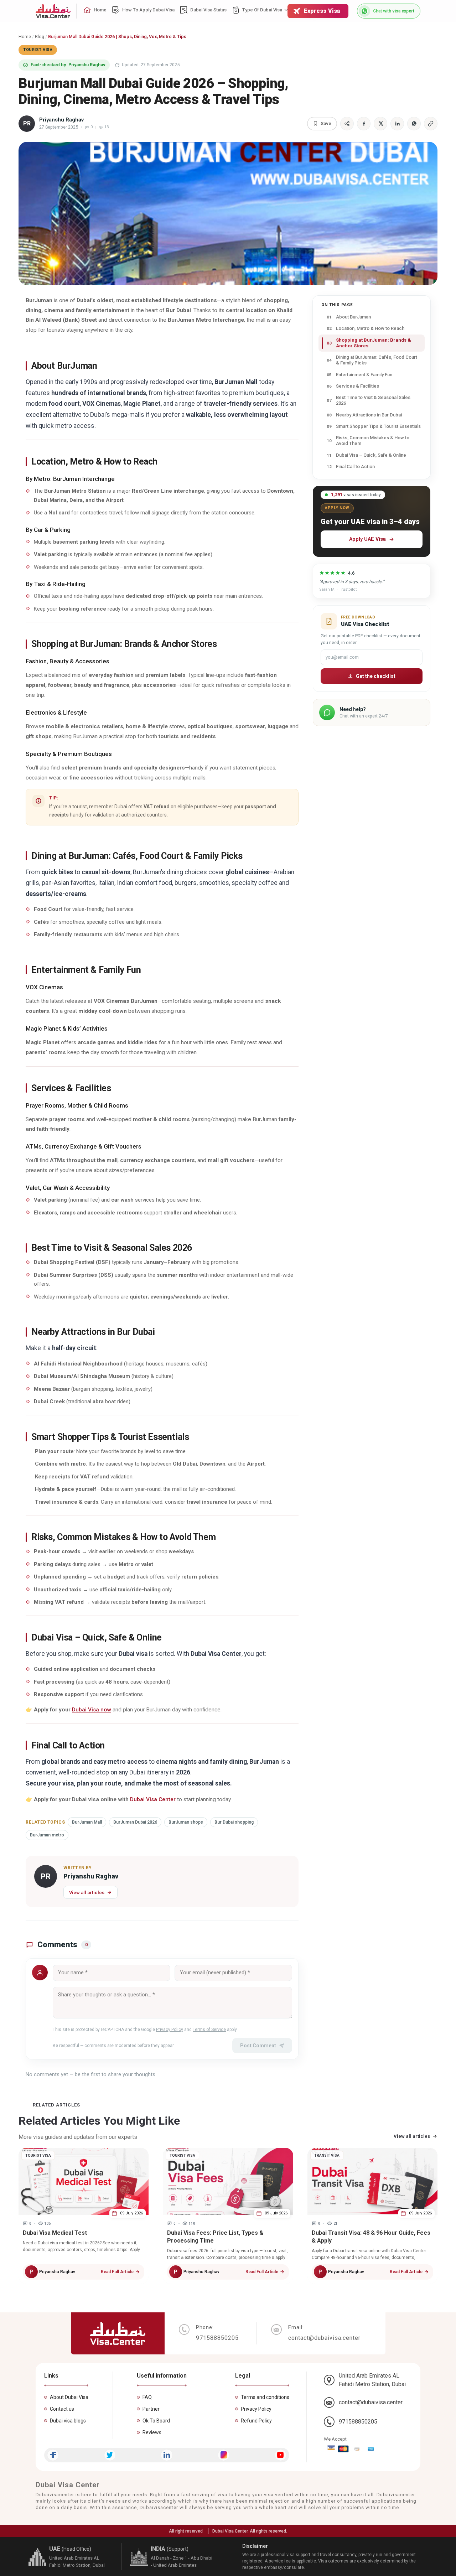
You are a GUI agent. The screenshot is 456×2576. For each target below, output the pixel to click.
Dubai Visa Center (153, 1799)
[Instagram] (224, 2455)
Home (25, 37)
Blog (40, 37)
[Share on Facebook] (364, 124)
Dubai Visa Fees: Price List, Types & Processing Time (215, 2237)
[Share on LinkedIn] (397, 124)
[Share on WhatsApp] (414, 124)
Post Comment (258, 2046)
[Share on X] (380, 124)
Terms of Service (209, 2030)
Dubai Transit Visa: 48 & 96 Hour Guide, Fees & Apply (371, 2237)
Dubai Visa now (92, 1710)
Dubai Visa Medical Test (55, 2233)
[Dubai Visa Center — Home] (53, 11)
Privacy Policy (170, 2030)
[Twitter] (110, 2455)
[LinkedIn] (167, 2455)
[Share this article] (347, 124)
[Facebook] (53, 2455)
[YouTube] (281, 2455)
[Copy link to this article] (431, 124)
